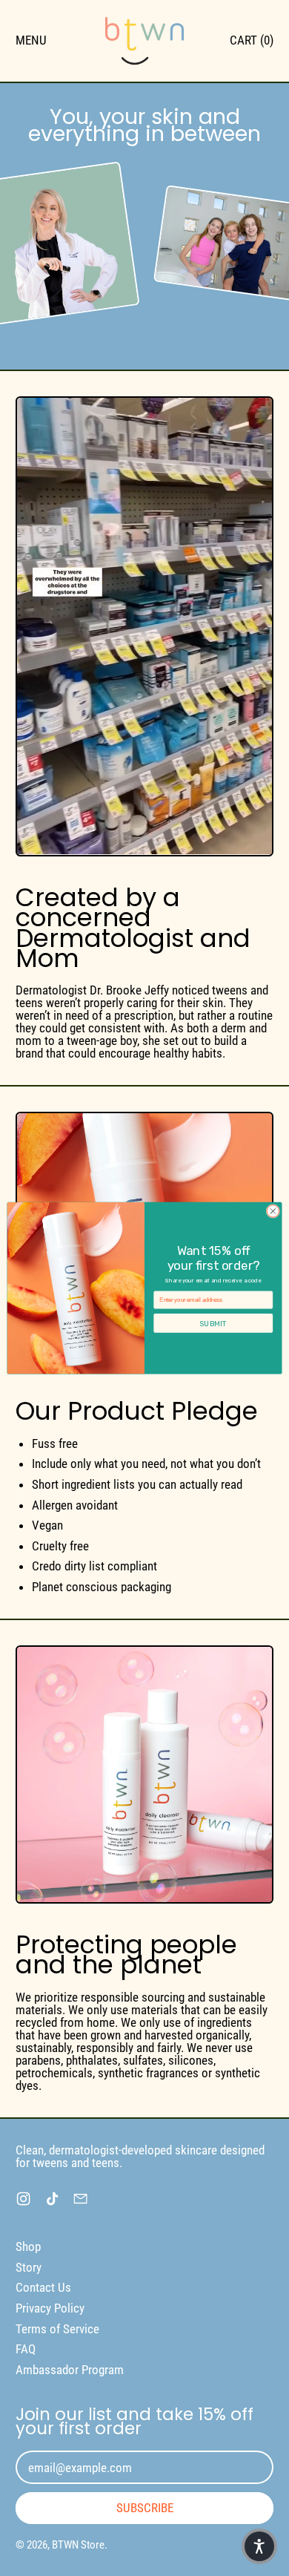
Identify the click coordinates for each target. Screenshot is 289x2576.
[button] (259, 2546)
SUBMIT (213, 1323)
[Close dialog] (273, 1211)
